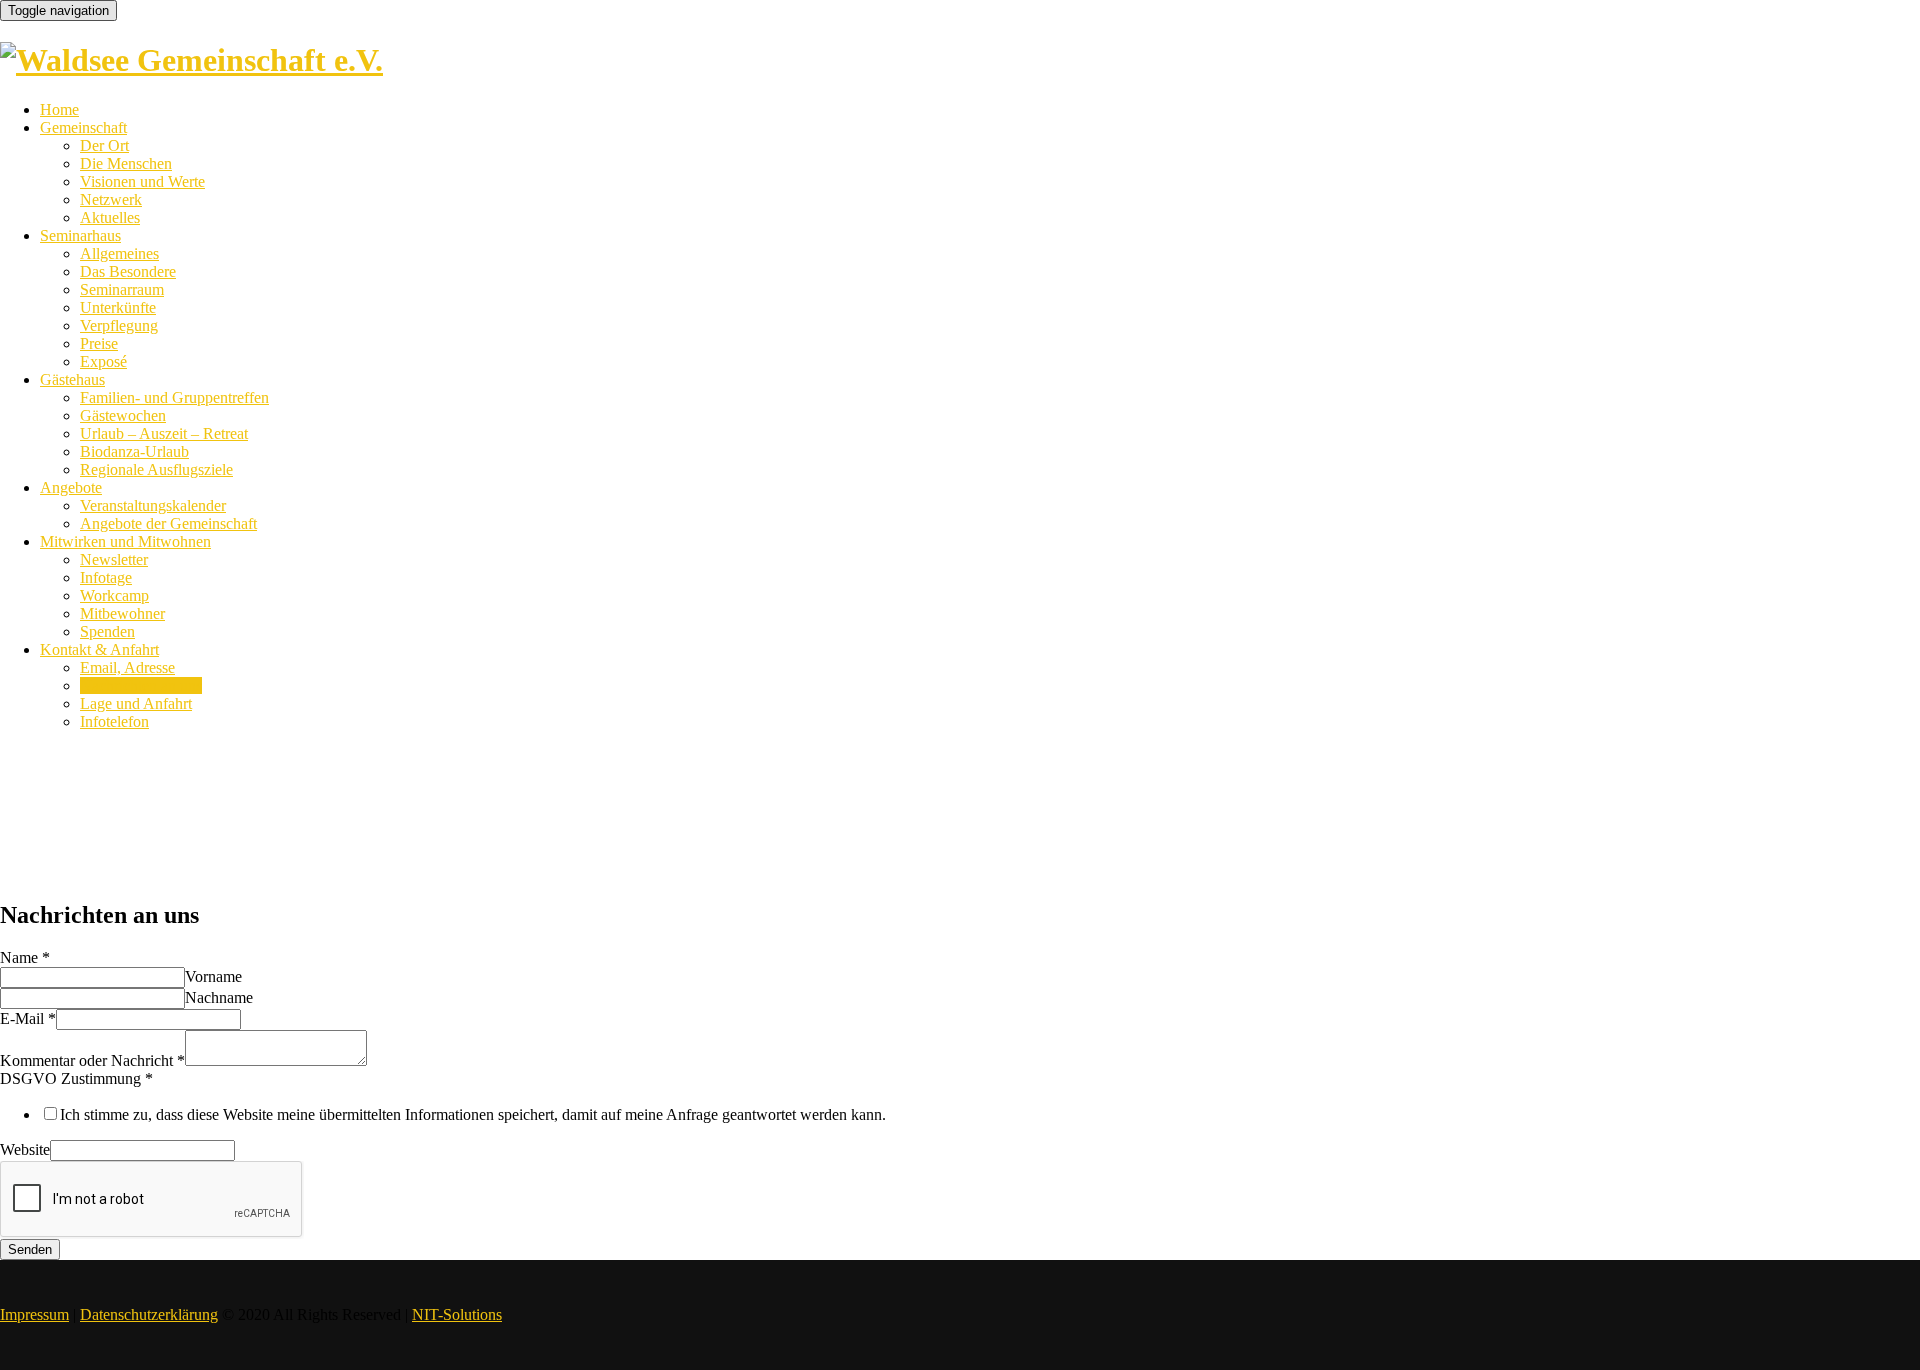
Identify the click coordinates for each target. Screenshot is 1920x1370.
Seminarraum (122, 289)
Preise (99, 343)
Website (25, 1149)
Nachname (219, 997)
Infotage (106, 577)
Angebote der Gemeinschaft (168, 523)
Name (25, 957)
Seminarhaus (80, 235)
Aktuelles (110, 217)
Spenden (107, 631)
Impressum (34, 1314)
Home (59, 109)
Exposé (103, 361)
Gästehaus (72, 379)
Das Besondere (128, 271)
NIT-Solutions (457, 1314)
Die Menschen (126, 163)
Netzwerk (111, 199)
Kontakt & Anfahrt (99, 649)
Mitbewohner (122, 613)
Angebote (71, 487)
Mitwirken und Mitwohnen (125, 541)
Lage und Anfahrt (136, 703)
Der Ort (104, 145)
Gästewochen (123, 415)
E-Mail (28, 1018)
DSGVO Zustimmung (76, 1078)
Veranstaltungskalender (153, 505)
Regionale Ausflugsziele (156, 469)
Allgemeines (119, 253)
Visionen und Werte (142, 181)
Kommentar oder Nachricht (92, 1060)
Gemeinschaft (83, 127)
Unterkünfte (118, 307)
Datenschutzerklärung (149, 1314)
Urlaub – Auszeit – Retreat (164, 433)
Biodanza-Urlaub (134, 451)
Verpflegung (119, 325)
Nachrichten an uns (141, 685)
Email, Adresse (127, 667)
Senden (30, 1249)
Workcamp (114, 595)
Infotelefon (114, 721)
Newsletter (114, 559)
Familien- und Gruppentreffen (174, 397)
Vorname (213, 976)
